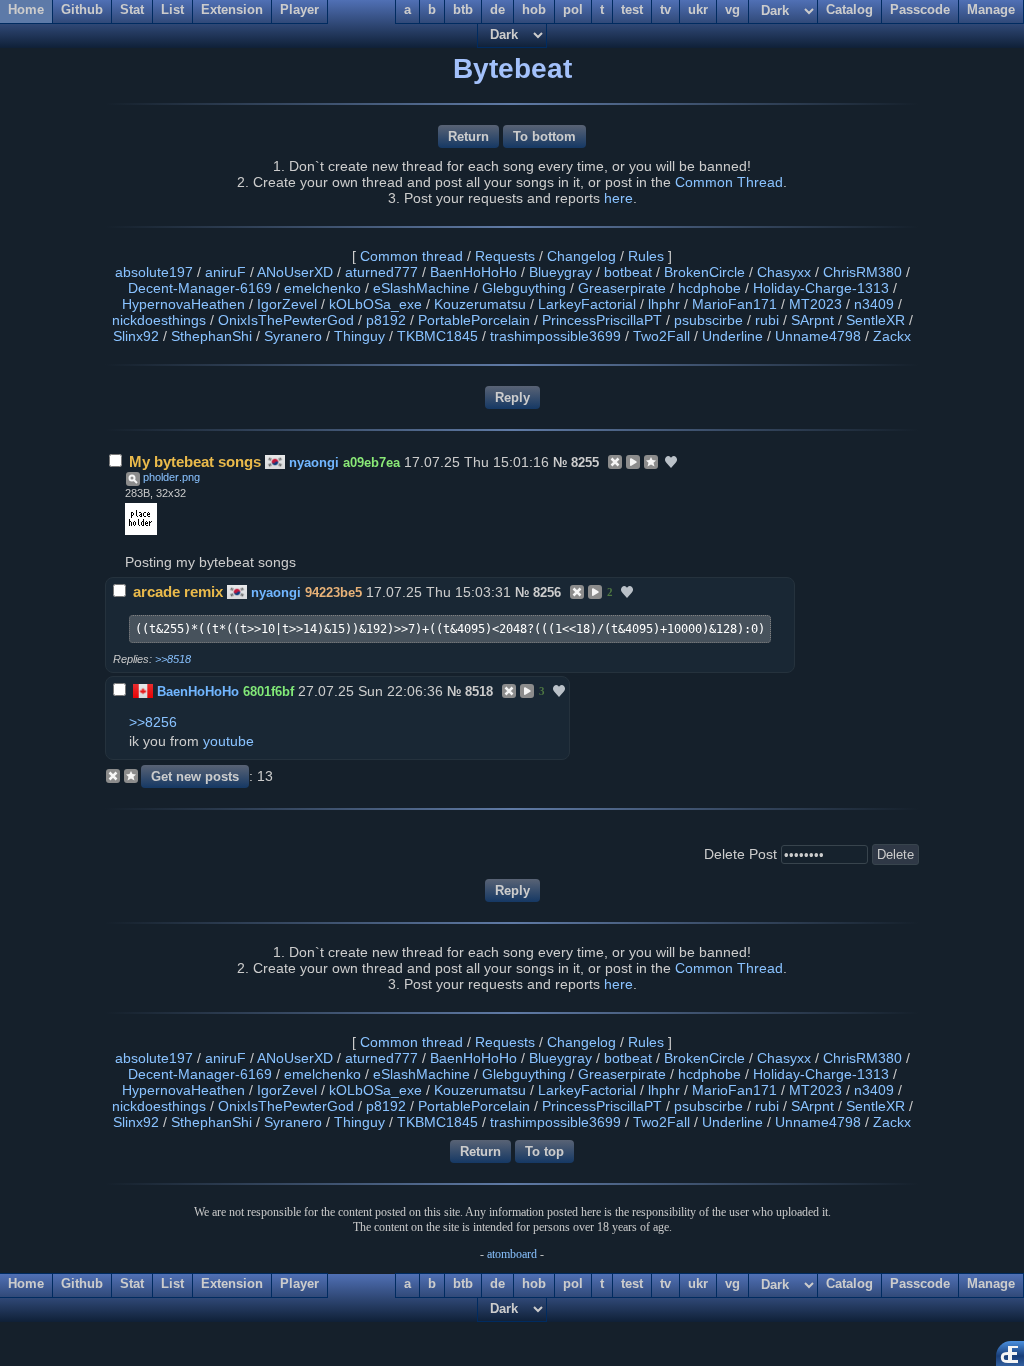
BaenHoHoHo (473, 272)
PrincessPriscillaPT (602, 320)
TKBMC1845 (437, 336)
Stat (132, 1283)
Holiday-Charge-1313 (821, 288)
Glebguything (524, 288)
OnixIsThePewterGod (286, 320)
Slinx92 (136, 336)
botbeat (628, 272)
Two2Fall (661, 336)
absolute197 (154, 272)
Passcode (920, 1283)
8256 (547, 592)
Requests (505, 256)
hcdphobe (709, 288)
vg (732, 1283)
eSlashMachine (421, 288)
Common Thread (729, 182)
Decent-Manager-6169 (200, 288)
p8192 (386, 320)
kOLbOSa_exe (375, 304)
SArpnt (812, 320)
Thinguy (359, 336)
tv (665, 1283)
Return (468, 136)
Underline (732, 336)
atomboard (512, 1254)
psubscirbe (708, 320)
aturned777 (381, 272)
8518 (479, 691)
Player (299, 1283)
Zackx (892, 336)
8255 (585, 462)
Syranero (293, 336)
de (497, 1283)
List (172, 1283)
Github (82, 1283)
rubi (767, 320)
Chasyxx (784, 272)
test (632, 1283)
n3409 (874, 304)
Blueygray (560, 272)
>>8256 (153, 722)
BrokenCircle (704, 272)
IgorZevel (287, 304)
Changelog (581, 256)
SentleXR (875, 320)
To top (544, 1151)
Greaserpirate (622, 288)
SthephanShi (211, 336)
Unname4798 (818, 336)
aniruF (225, 272)
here (618, 198)
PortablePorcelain (474, 320)
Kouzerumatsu (480, 304)
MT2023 (815, 304)
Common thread (411, 256)
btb (463, 1283)
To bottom (544, 136)
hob (534, 1283)
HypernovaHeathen (183, 304)
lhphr (664, 304)
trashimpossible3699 (555, 336)
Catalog (849, 1283)
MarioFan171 (734, 304)
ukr (698, 1283)
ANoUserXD (295, 272)
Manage (991, 1283)
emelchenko (322, 288)
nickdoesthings (159, 320)
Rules (646, 256)
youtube (228, 741)
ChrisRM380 (862, 272)
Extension (232, 1283)
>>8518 (173, 659)
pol (573, 1283)
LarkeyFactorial (587, 304)
